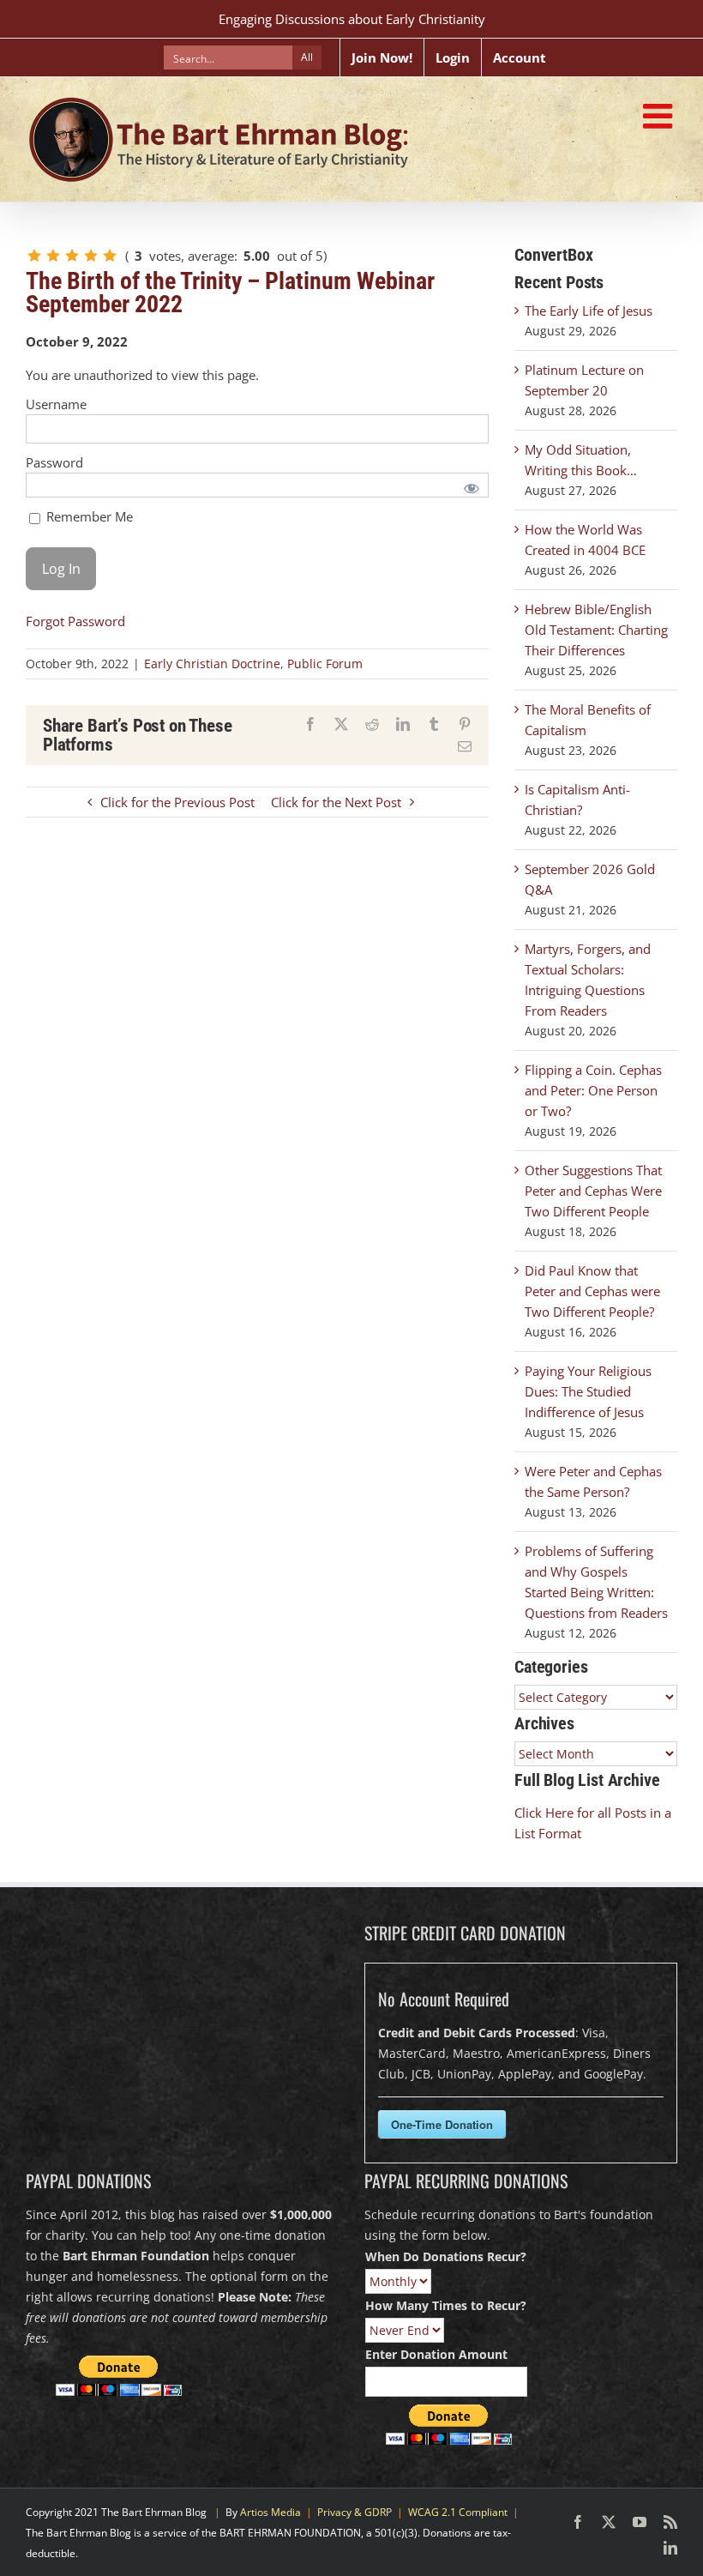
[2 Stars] (53, 256)
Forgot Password (75, 621)
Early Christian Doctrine (212, 664)
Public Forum (325, 664)
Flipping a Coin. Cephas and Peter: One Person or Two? (593, 1090)
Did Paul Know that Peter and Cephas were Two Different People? (592, 1291)
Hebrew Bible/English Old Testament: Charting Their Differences (596, 630)
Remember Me (88, 516)
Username (56, 404)
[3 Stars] (72, 256)
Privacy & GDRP (355, 2512)
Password (54, 462)
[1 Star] (34, 256)
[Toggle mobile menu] (660, 116)
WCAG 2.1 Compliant (458, 2512)
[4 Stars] (91, 256)
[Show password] (472, 487)
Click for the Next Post (336, 802)
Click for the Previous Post (177, 802)
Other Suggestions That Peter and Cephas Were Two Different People (593, 1191)
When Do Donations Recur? (446, 2256)
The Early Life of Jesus (589, 311)
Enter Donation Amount (436, 2354)
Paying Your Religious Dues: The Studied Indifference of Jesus (588, 1391)
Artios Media (270, 2512)
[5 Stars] (110, 256)
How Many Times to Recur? (446, 2305)
